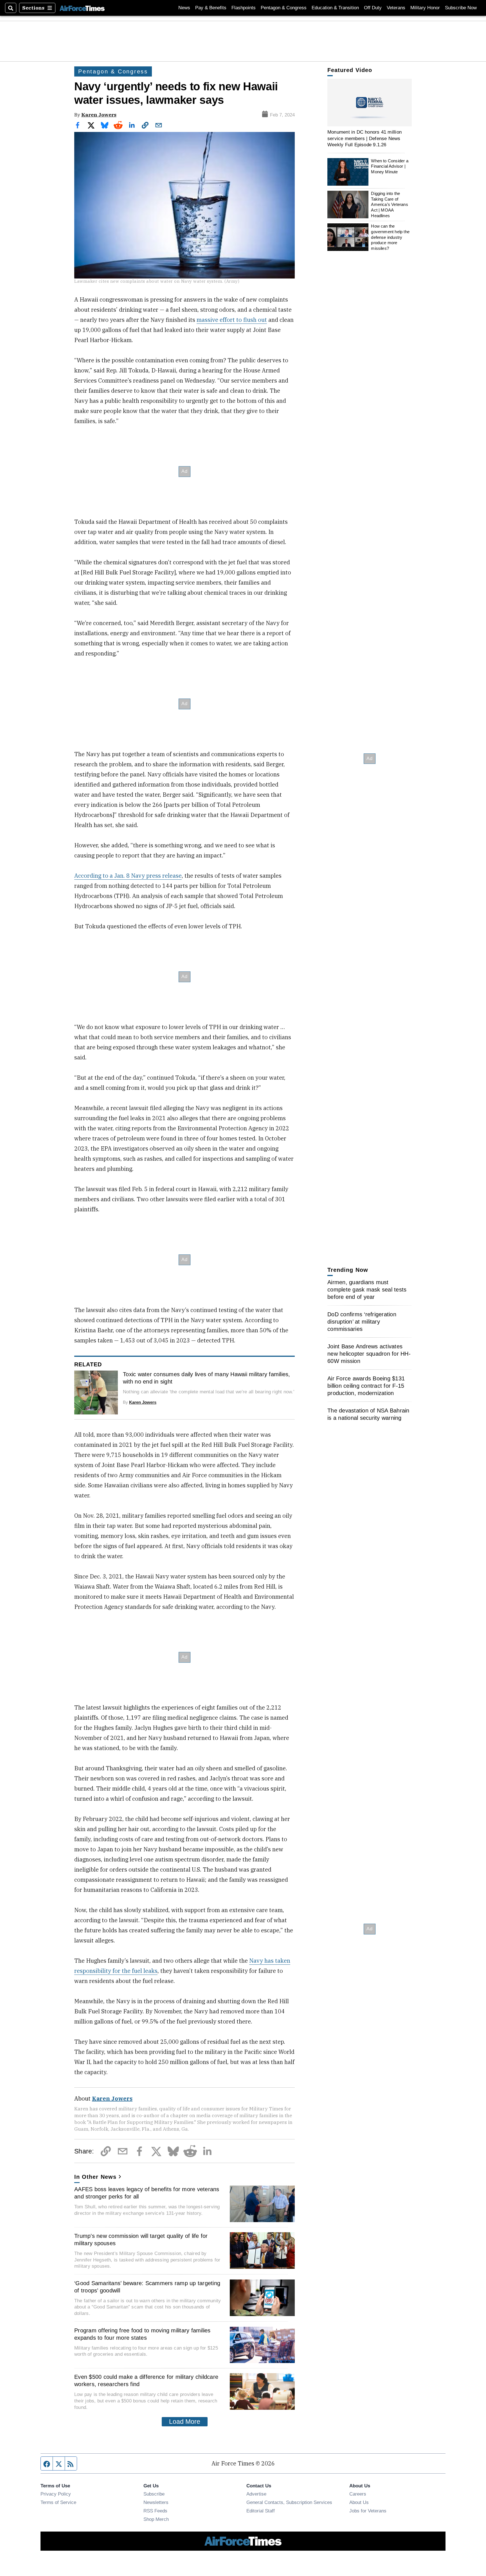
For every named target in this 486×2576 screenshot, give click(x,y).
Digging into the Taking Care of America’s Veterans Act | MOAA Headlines (389, 205)
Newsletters (156, 2502)
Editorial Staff (261, 2511)
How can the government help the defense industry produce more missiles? (390, 237)
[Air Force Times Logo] (82, 8)
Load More (185, 2422)
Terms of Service (58, 2502)
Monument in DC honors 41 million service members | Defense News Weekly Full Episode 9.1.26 (364, 138)
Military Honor (425, 8)
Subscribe (154, 2494)
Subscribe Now (461, 8)
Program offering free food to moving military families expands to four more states (142, 2334)
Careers (358, 2494)
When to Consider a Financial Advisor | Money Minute (390, 166)
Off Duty (373, 8)
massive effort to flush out (232, 320)
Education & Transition (335, 8)
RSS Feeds (155, 2511)
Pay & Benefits (211, 8)
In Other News (95, 2177)
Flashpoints (244, 8)
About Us (359, 2502)
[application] (370, 103)
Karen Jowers (99, 115)
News (184, 8)
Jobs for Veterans (368, 2511)
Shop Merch (156, 2519)
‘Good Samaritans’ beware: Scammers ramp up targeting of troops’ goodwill (147, 2287)
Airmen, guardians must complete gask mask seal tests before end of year (367, 1290)
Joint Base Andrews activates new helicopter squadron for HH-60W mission (369, 1354)
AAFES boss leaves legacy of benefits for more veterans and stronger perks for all (147, 2193)
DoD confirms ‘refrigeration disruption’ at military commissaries (362, 1322)
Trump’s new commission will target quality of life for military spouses (141, 2240)
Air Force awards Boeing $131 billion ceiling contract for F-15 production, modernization (366, 1386)
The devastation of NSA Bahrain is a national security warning (368, 1414)
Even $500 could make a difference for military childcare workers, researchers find (146, 2380)
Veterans (396, 8)
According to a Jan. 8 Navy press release (128, 876)
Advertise (256, 2494)
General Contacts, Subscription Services (289, 2502)
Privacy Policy (56, 2494)
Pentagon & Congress (284, 8)
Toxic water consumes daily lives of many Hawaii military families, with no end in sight (207, 1378)
